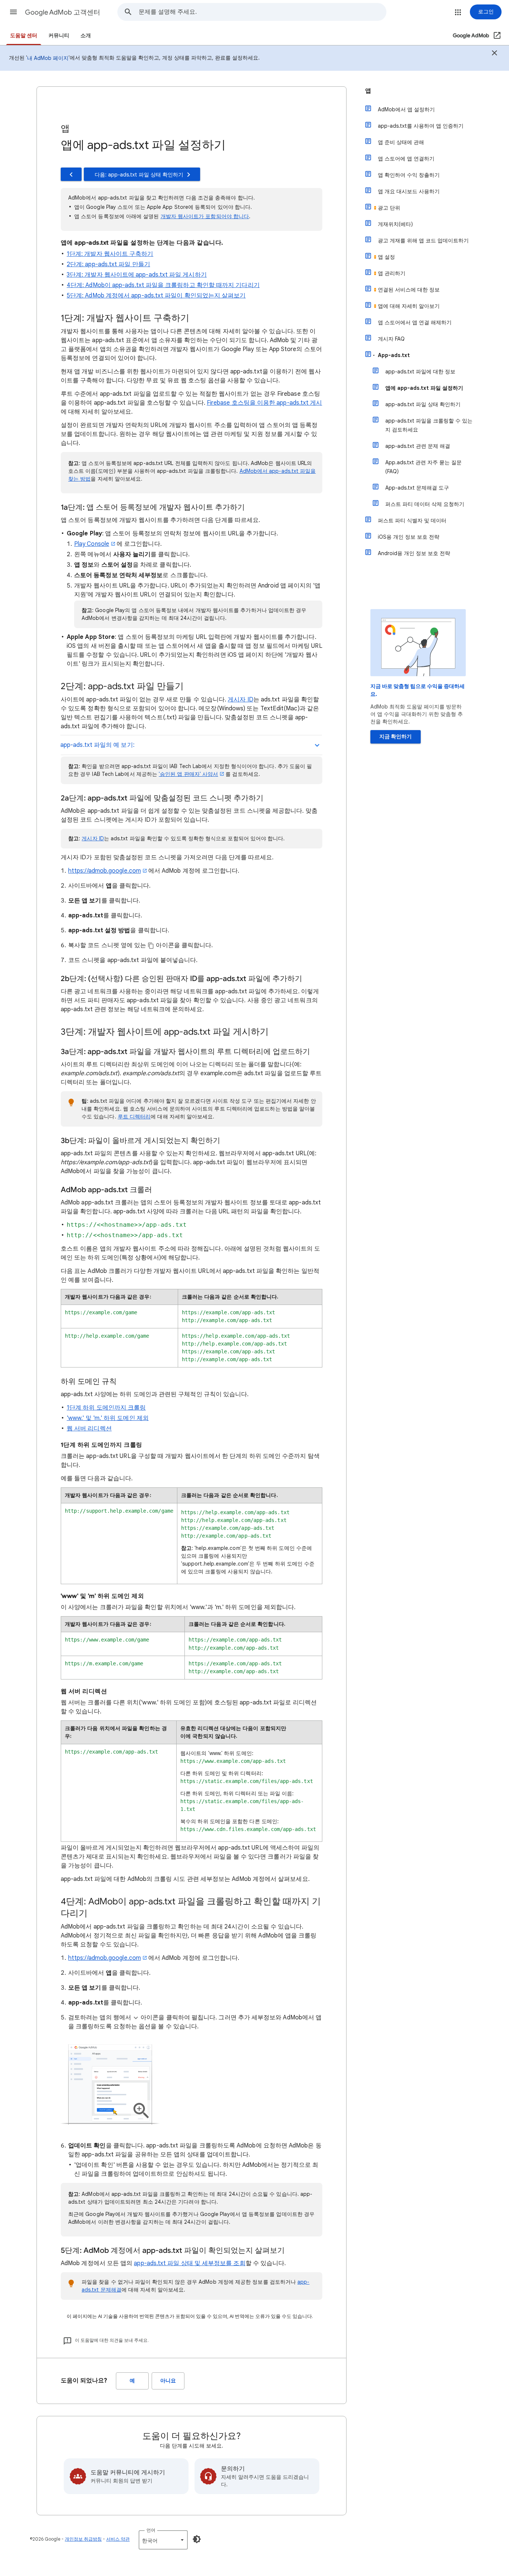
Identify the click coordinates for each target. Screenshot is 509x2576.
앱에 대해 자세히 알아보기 (409, 306)
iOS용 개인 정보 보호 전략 (409, 537)
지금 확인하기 (396, 737)
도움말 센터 (24, 36)
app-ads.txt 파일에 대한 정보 (420, 372)
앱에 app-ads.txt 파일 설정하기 (424, 388)
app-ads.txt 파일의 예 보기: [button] (97, 745)
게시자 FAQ (391, 339)
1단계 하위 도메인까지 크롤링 (106, 1408)
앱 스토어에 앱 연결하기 (406, 159)
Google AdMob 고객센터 (63, 12)
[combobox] (262, 12)
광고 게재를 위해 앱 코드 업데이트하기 (423, 241)
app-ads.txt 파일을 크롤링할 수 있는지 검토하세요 (429, 425)
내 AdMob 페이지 (48, 58)
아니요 (168, 2381)
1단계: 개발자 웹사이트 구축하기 (110, 254)
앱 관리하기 (392, 273)
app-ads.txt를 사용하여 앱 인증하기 (421, 126)
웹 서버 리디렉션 (89, 1429)
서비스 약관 (118, 2539)
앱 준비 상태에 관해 (401, 142)
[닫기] (494, 54)
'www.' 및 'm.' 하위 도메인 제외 (108, 1418)
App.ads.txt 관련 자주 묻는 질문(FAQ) (423, 467)
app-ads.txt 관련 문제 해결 (418, 446)
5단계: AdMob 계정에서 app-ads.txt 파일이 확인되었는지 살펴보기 (156, 296)
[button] (13, 12)
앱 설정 (386, 257)
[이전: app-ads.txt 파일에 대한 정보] (71, 174)
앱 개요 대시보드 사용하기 (409, 191)
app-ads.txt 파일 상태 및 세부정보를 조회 (189, 2263)
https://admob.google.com (105, 871)
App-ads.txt (394, 355)
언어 (151, 2530)
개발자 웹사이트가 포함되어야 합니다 (205, 216)
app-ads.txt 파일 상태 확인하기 (423, 404)
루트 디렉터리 (134, 1117)
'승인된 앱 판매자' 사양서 (188, 774)
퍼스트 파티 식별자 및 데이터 (412, 520)
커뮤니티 (59, 36)
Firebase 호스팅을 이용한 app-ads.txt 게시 (265, 403)
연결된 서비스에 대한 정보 (409, 290)
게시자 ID (240, 700)
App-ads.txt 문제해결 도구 (417, 488)
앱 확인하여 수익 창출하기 (409, 175)
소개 (86, 36)
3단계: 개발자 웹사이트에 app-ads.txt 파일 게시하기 (137, 275)
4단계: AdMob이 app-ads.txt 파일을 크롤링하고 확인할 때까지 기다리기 (163, 285)
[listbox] (163, 2540)
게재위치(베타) (395, 224)
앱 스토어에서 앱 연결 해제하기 (415, 322)
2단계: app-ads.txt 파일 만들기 (108, 264)
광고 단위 (389, 208)
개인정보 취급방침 (83, 2539)
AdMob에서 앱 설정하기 (406, 109)
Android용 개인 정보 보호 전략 (414, 553)
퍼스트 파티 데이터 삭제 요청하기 (425, 504)
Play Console (92, 544)
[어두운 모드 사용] (197, 2539)
